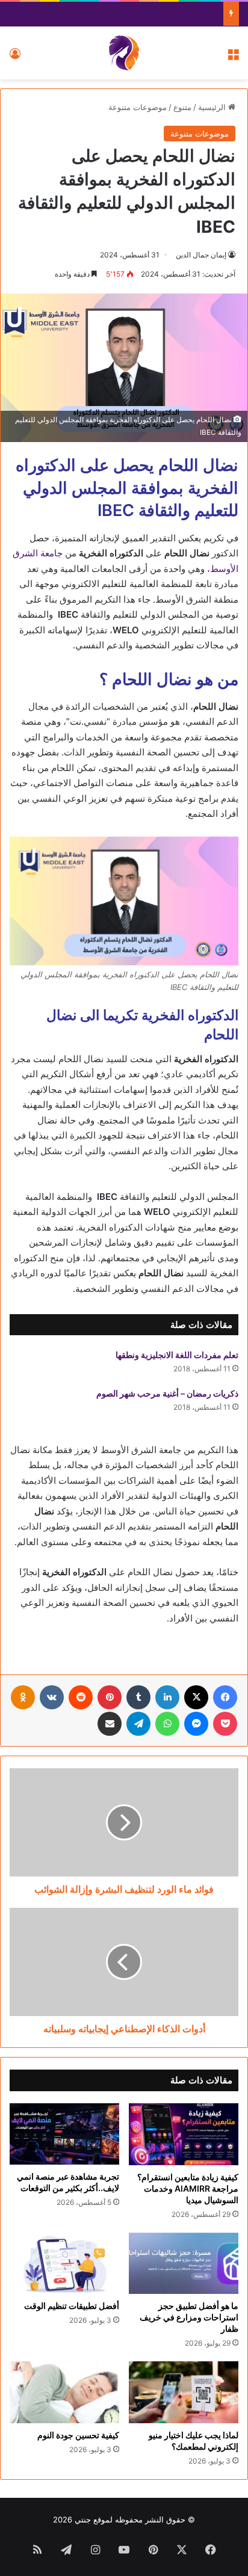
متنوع (182, 107)
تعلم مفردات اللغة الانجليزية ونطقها (177, 1355)
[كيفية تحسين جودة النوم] (64, 2392)
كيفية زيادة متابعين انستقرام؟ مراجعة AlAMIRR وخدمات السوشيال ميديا (188, 2188)
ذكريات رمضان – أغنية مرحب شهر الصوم (167, 1393)
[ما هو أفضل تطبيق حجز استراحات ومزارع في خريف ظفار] (184, 2264)
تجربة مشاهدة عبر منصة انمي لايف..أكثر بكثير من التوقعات (68, 2182)
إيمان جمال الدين (201, 255)
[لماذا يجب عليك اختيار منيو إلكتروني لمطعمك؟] (184, 2392)
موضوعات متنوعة (138, 107)
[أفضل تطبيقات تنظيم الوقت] (64, 2264)
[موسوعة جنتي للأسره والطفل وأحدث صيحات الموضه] (124, 53)
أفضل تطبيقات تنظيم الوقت (72, 2306)
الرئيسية (213, 107)
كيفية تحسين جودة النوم (78, 2435)
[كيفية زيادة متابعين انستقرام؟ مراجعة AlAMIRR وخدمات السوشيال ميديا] (184, 2134)
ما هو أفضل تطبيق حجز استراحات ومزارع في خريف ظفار (189, 2317)
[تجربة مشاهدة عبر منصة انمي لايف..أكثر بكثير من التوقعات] (64, 2134)
